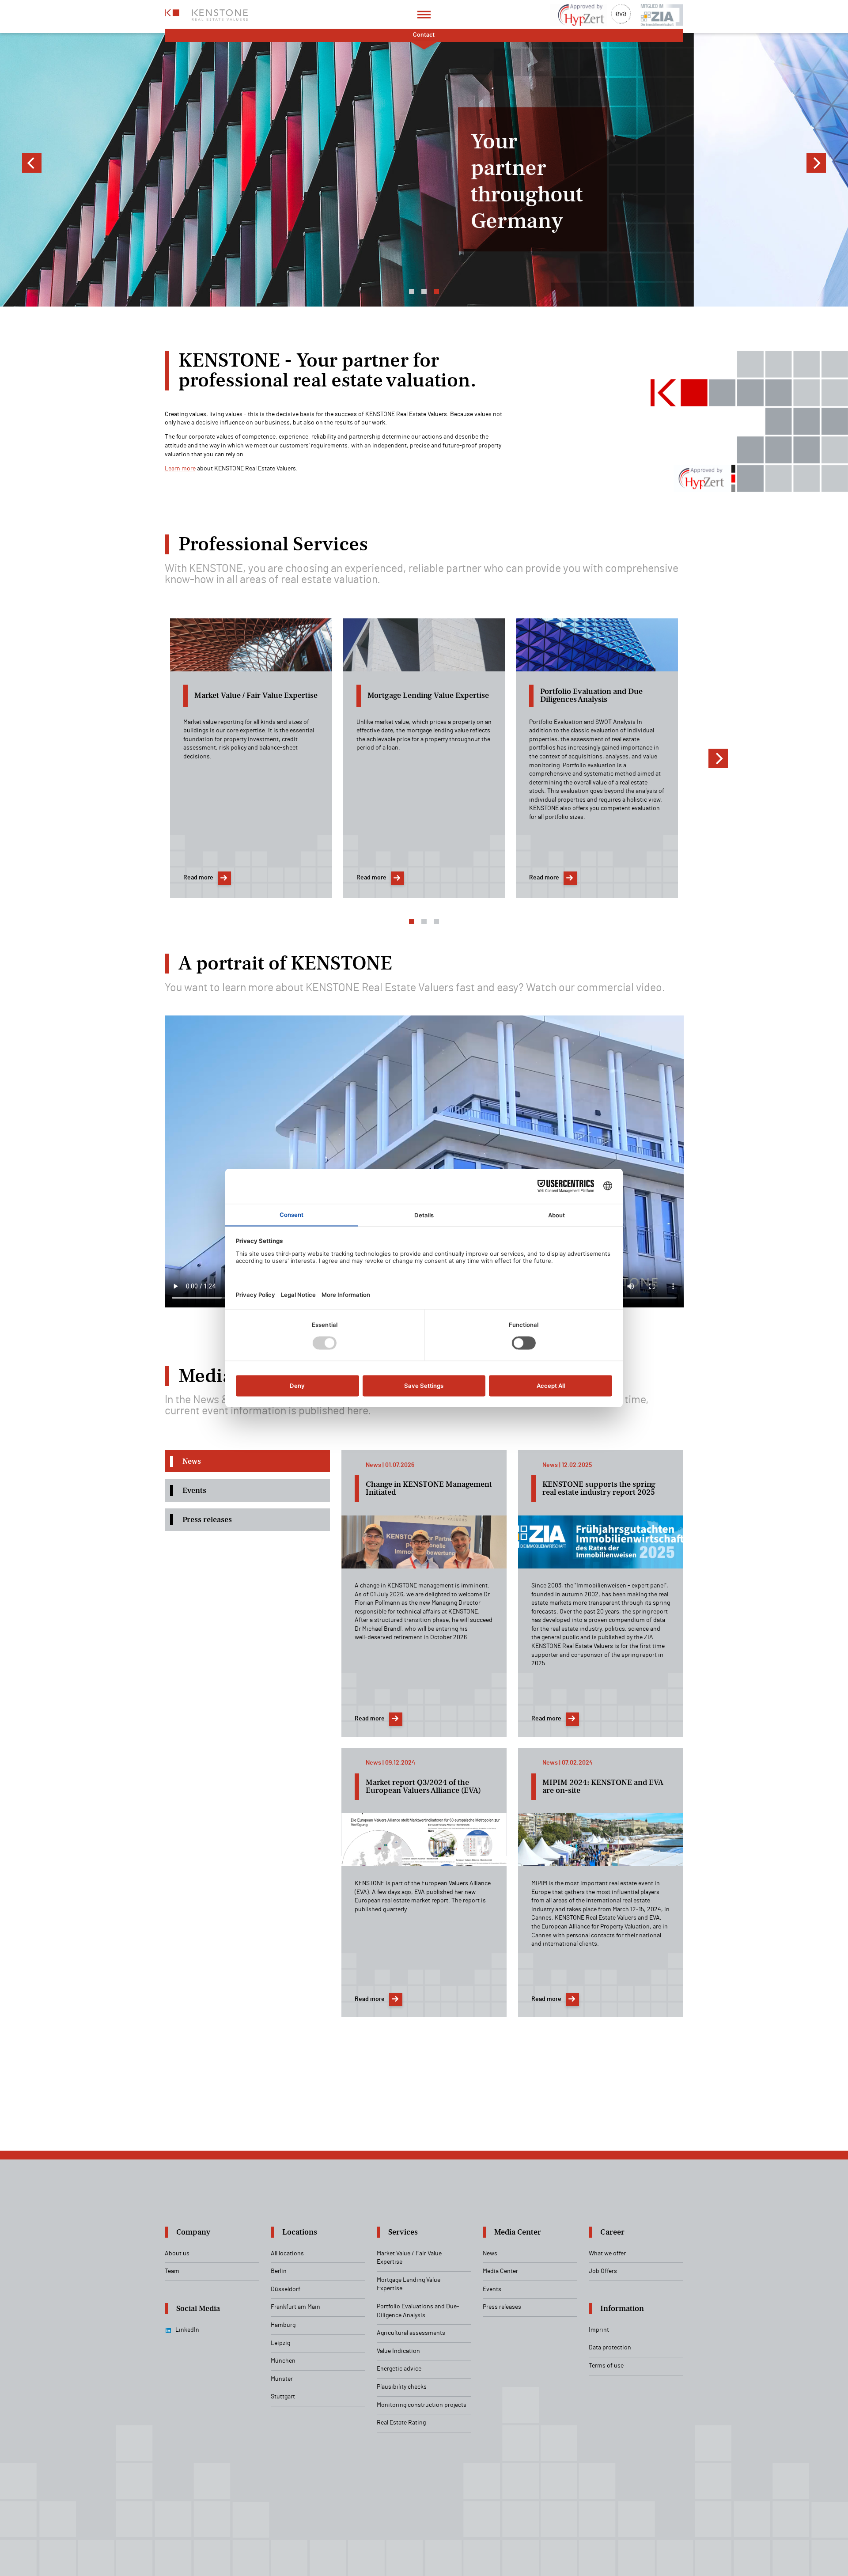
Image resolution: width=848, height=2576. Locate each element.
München (283, 2361)
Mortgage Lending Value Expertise (409, 2284)
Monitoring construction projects (422, 2405)
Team (172, 2271)
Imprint (599, 2330)
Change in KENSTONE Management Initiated (429, 1488)
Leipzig (280, 2343)
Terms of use (606, 2366)
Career (612, 2232)
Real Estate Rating (401, 2423)
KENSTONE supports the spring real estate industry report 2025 (599, 1488)
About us (177, 2254)
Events (492, 2289)
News (490, 2254)
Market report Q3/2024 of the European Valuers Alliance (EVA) (423, 1786)
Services (403, 2232)
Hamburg (283, 2325)
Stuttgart (283, 2397)
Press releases (502, 2307)
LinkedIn (187, 2330)
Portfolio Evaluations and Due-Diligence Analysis (418, 2311)
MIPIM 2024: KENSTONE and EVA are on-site (603, 1786)
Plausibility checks (402, 2387)
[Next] (816, 163)
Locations (300, 2232)
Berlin (279, 2271)
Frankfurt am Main (295, 2307)
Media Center (518, 2232)
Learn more (180, 469)
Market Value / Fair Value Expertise (409, 2258)
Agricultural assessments (411, 2333)
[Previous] (32, 163)
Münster (282, 2379)
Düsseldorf (286, 2289)
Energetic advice (399, 2369)
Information (622, 2309)
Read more (198, 878)
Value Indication (398, 2351)
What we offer (607, 2254)
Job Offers (603, 2271)
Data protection (610, 2348)
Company (193, 2232)
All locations (287, 2254)
